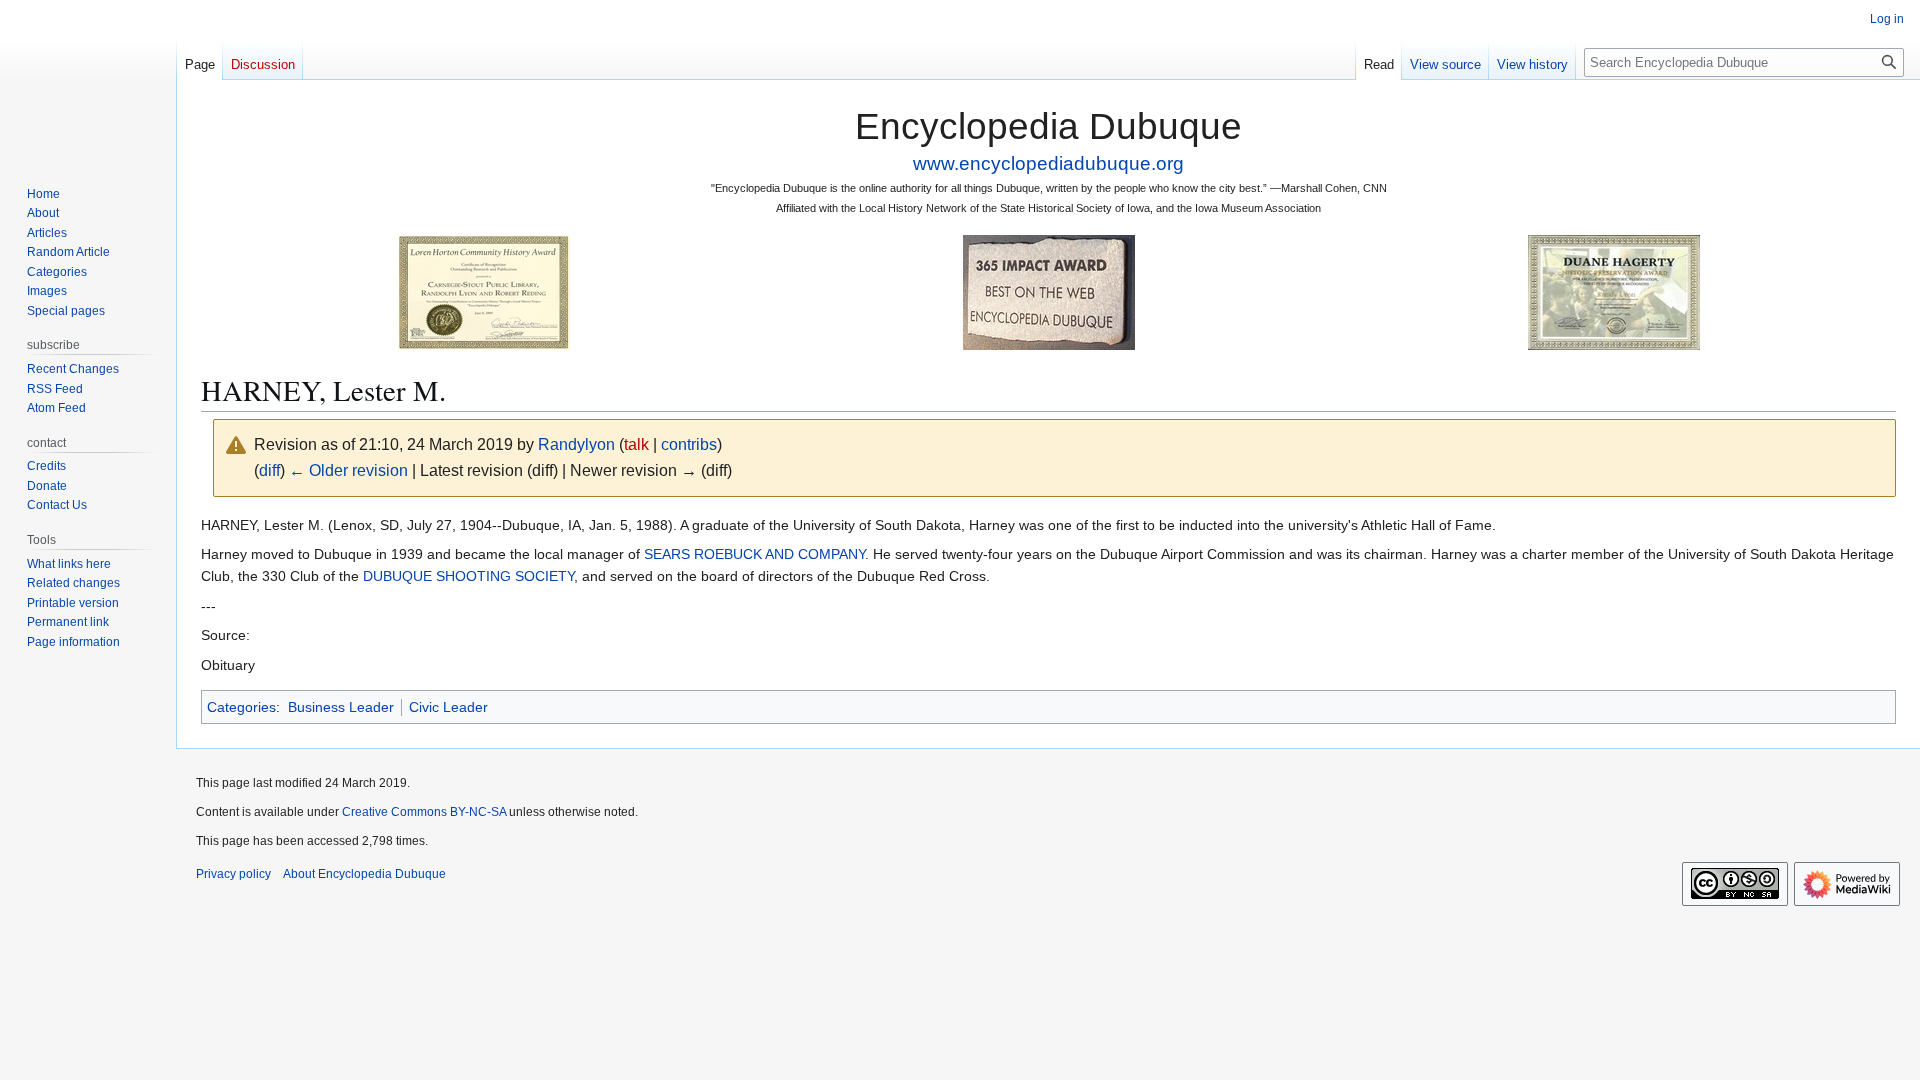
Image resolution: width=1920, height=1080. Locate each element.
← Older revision (348, 470)
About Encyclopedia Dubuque (364, 874)
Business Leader (341, 707)
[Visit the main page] (88, 80)
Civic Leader (448, 707)
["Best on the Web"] (1049, 291)
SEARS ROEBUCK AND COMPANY (754, 554)
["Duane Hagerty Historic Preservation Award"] (1614, 291)
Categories (241, 707)
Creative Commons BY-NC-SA (424, 812)
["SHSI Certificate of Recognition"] (484, 291)
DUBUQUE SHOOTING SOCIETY (468, 576)
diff (269, 470)
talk (636, 444)
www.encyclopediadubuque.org (1048, 163)
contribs (689, 444)
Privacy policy (233, 874)
